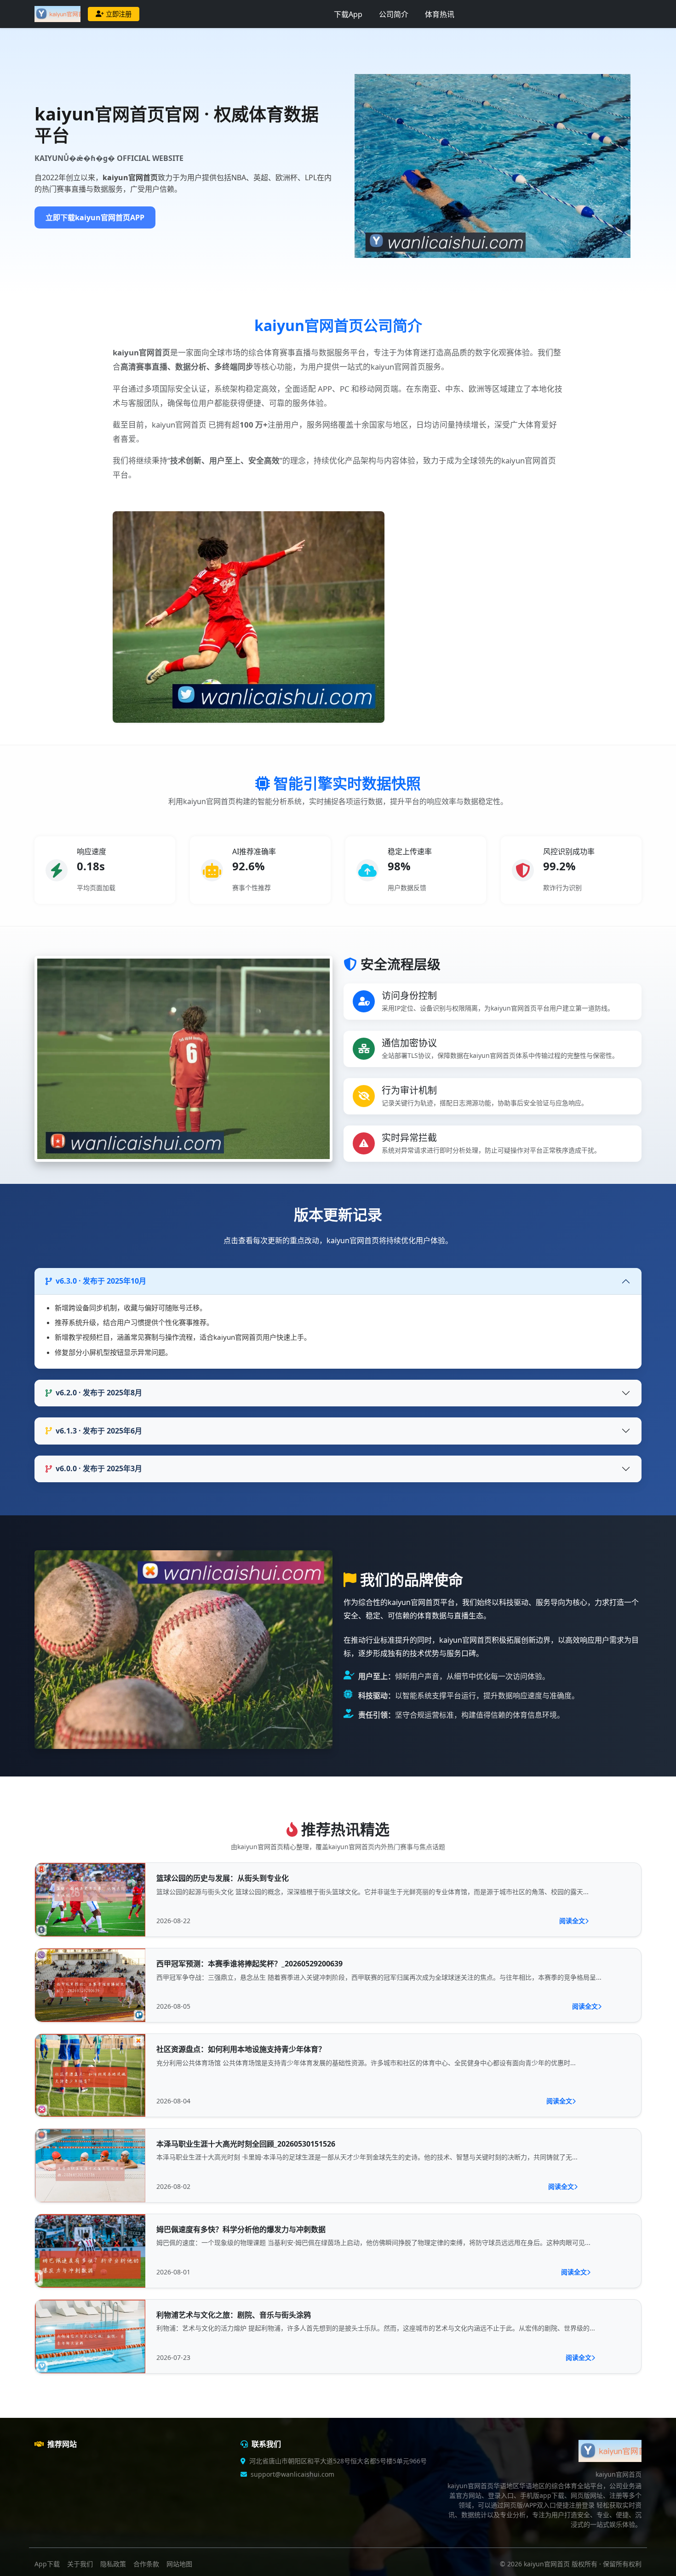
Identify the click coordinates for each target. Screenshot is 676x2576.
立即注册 (119, 14)
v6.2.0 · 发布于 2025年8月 (99, 1393)
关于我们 (80, 2564)
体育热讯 (440, 14)
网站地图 (179, 2564)
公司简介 (394, 14)
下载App (348, 14)
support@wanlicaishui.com (292, 2474)
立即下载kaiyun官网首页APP (95, 217)
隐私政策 (113, 2564)
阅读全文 (572, 1921)
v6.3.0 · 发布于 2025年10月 (101, 1281)
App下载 (47, 2564)
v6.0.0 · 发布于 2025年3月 (99, 1468)
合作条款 (146, 2564)
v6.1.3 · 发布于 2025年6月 (99, 1431)
